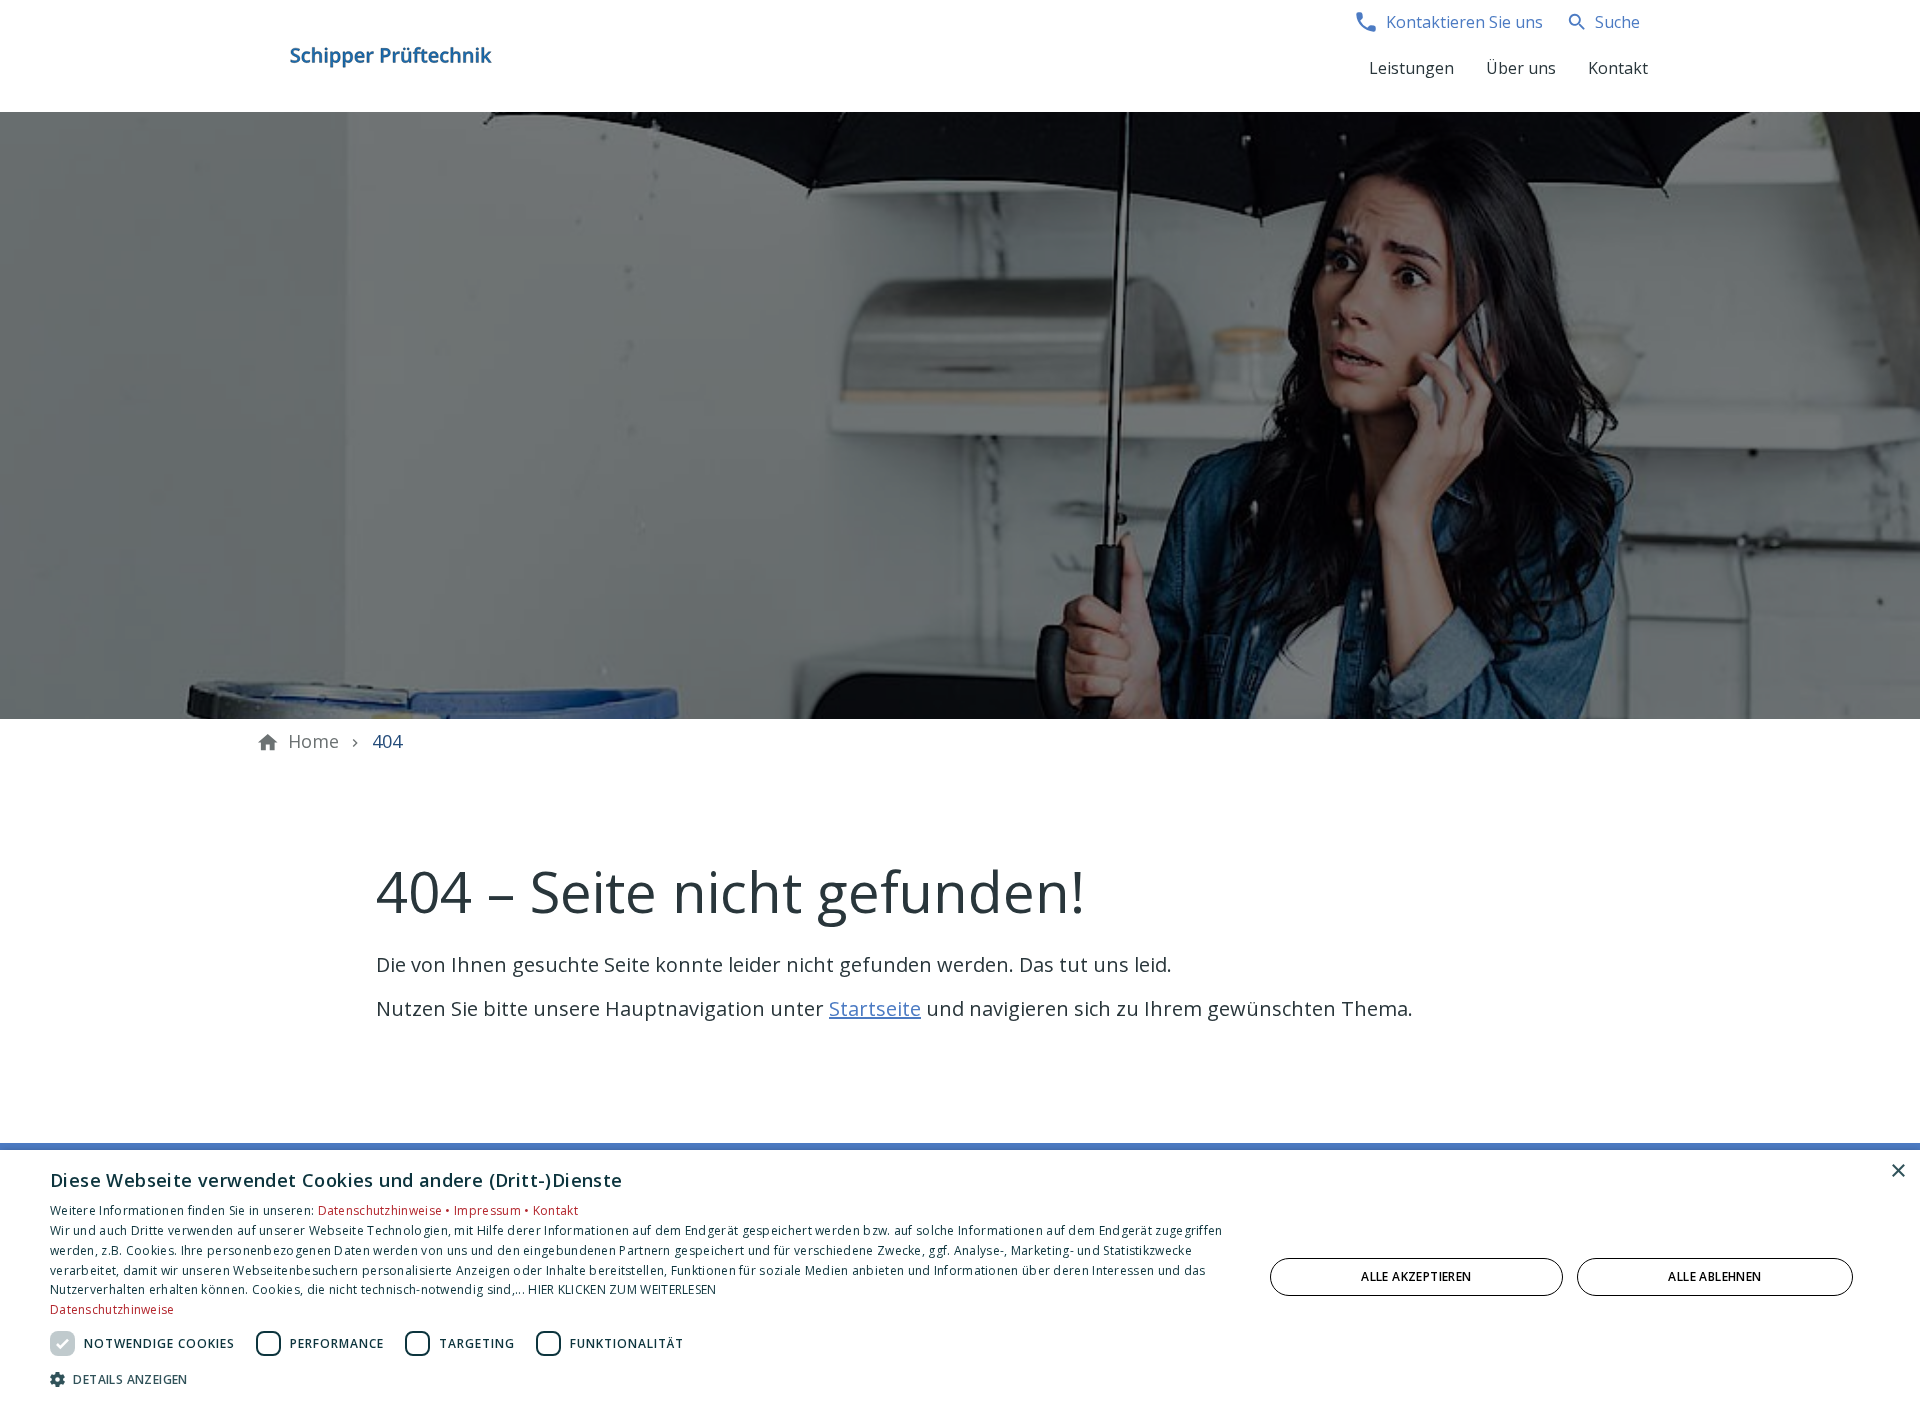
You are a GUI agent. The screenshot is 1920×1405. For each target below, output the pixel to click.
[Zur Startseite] (392, 56)
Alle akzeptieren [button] (1416, 1276)
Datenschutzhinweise (112, 1309)
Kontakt (555, 1210)
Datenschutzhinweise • (386, 1210)
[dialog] (960, 1277)
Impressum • (493, 1210)
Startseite (875, 1008)
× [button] (1897, 1171)
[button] (638, 1378)
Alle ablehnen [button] (1714, 1276)
